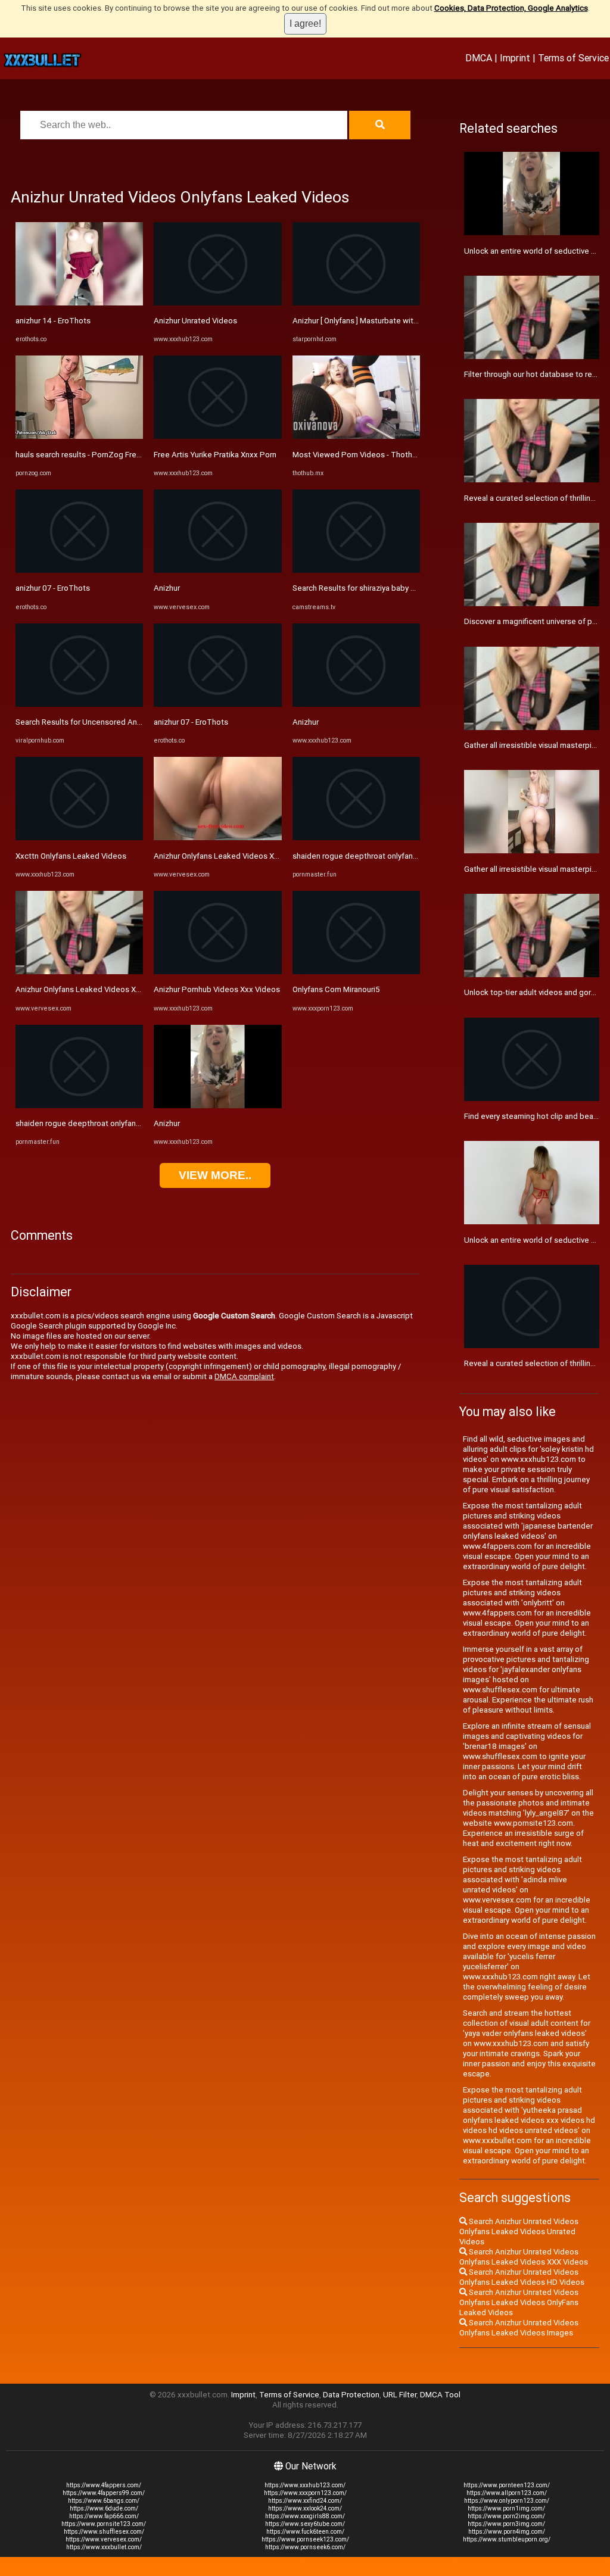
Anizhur (167, 588)
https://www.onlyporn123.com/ (507, 2501)
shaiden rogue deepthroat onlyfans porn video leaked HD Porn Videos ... (143, 1123)
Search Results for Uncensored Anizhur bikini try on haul (113, 722)
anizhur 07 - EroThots (53, 588)
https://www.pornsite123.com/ (104, 2524)
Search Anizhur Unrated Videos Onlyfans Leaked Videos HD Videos (522, 2277)
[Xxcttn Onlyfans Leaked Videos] (79, 838)
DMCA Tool (440, 2395)
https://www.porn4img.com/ (507, 2532)
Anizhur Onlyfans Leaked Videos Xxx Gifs (88, 989)
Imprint (515, 58)
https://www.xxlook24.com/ (305, 2508)
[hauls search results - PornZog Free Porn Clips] (79, 436)
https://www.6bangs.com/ (104, 2501)
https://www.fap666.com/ (104, 2516)
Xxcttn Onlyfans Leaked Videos (71, 856)
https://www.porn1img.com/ (506, 2508)
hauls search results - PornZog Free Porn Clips (97, 455)
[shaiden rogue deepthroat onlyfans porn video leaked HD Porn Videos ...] (79, 1105)
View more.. (215, 1175)
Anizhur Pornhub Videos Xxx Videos (217, 989)
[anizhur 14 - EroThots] (79, 303)
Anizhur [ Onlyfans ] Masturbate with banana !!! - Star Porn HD (398, 321)
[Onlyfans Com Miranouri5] (356, 972)
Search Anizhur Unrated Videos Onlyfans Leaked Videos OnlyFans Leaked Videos (519, 2302)
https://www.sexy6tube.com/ (305, 2524)
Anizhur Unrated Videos (195, 321)
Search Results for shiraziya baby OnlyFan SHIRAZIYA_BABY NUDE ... (412, 588)
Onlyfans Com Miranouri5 (336, 989)
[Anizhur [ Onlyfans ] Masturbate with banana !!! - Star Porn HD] (356, 303)
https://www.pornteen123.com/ (507, 2485)
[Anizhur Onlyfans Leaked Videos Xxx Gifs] (79, 972)
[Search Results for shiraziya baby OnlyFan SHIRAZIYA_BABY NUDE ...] (356, 570)
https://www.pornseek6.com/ (305, 2547)
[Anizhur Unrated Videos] (217, 303)
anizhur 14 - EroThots (53, 321)
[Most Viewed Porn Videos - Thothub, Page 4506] (356, 436)
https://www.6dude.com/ (104, 2508)
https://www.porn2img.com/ (506, 2516)
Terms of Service (573, 58)
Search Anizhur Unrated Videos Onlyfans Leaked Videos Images (519, 2328)
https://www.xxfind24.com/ (305, 2501)
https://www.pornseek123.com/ (305, 2539)
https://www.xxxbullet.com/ (104, 2547)
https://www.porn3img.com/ (506, 2524)
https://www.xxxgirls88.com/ (305, 2516)
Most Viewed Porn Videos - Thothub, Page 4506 (379, 455)
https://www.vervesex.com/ (104, 2539)
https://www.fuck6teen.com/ (305, 2532)
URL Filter (400, 2395)
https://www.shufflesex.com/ (104, 2532)
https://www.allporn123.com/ (507, 2493)
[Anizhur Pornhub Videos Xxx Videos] (217, 972)
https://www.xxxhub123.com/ (305, 2485)
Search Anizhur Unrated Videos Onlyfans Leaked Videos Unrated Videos (519, 2232)
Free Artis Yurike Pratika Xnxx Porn (215, 455)
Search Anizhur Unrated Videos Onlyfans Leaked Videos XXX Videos (524, 2257)
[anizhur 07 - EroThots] (79, 570)
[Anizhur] (217, 570)
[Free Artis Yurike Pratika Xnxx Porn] (217, 436)
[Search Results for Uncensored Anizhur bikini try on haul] (79, 704)
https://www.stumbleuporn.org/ (507, 2539)
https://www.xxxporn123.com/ (305, 2493)
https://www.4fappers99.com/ (104, 2493)
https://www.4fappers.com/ (104, 2485)
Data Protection (351, 2395)
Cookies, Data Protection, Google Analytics (511, 8)
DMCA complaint (244, 1376)
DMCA (479, 58)
